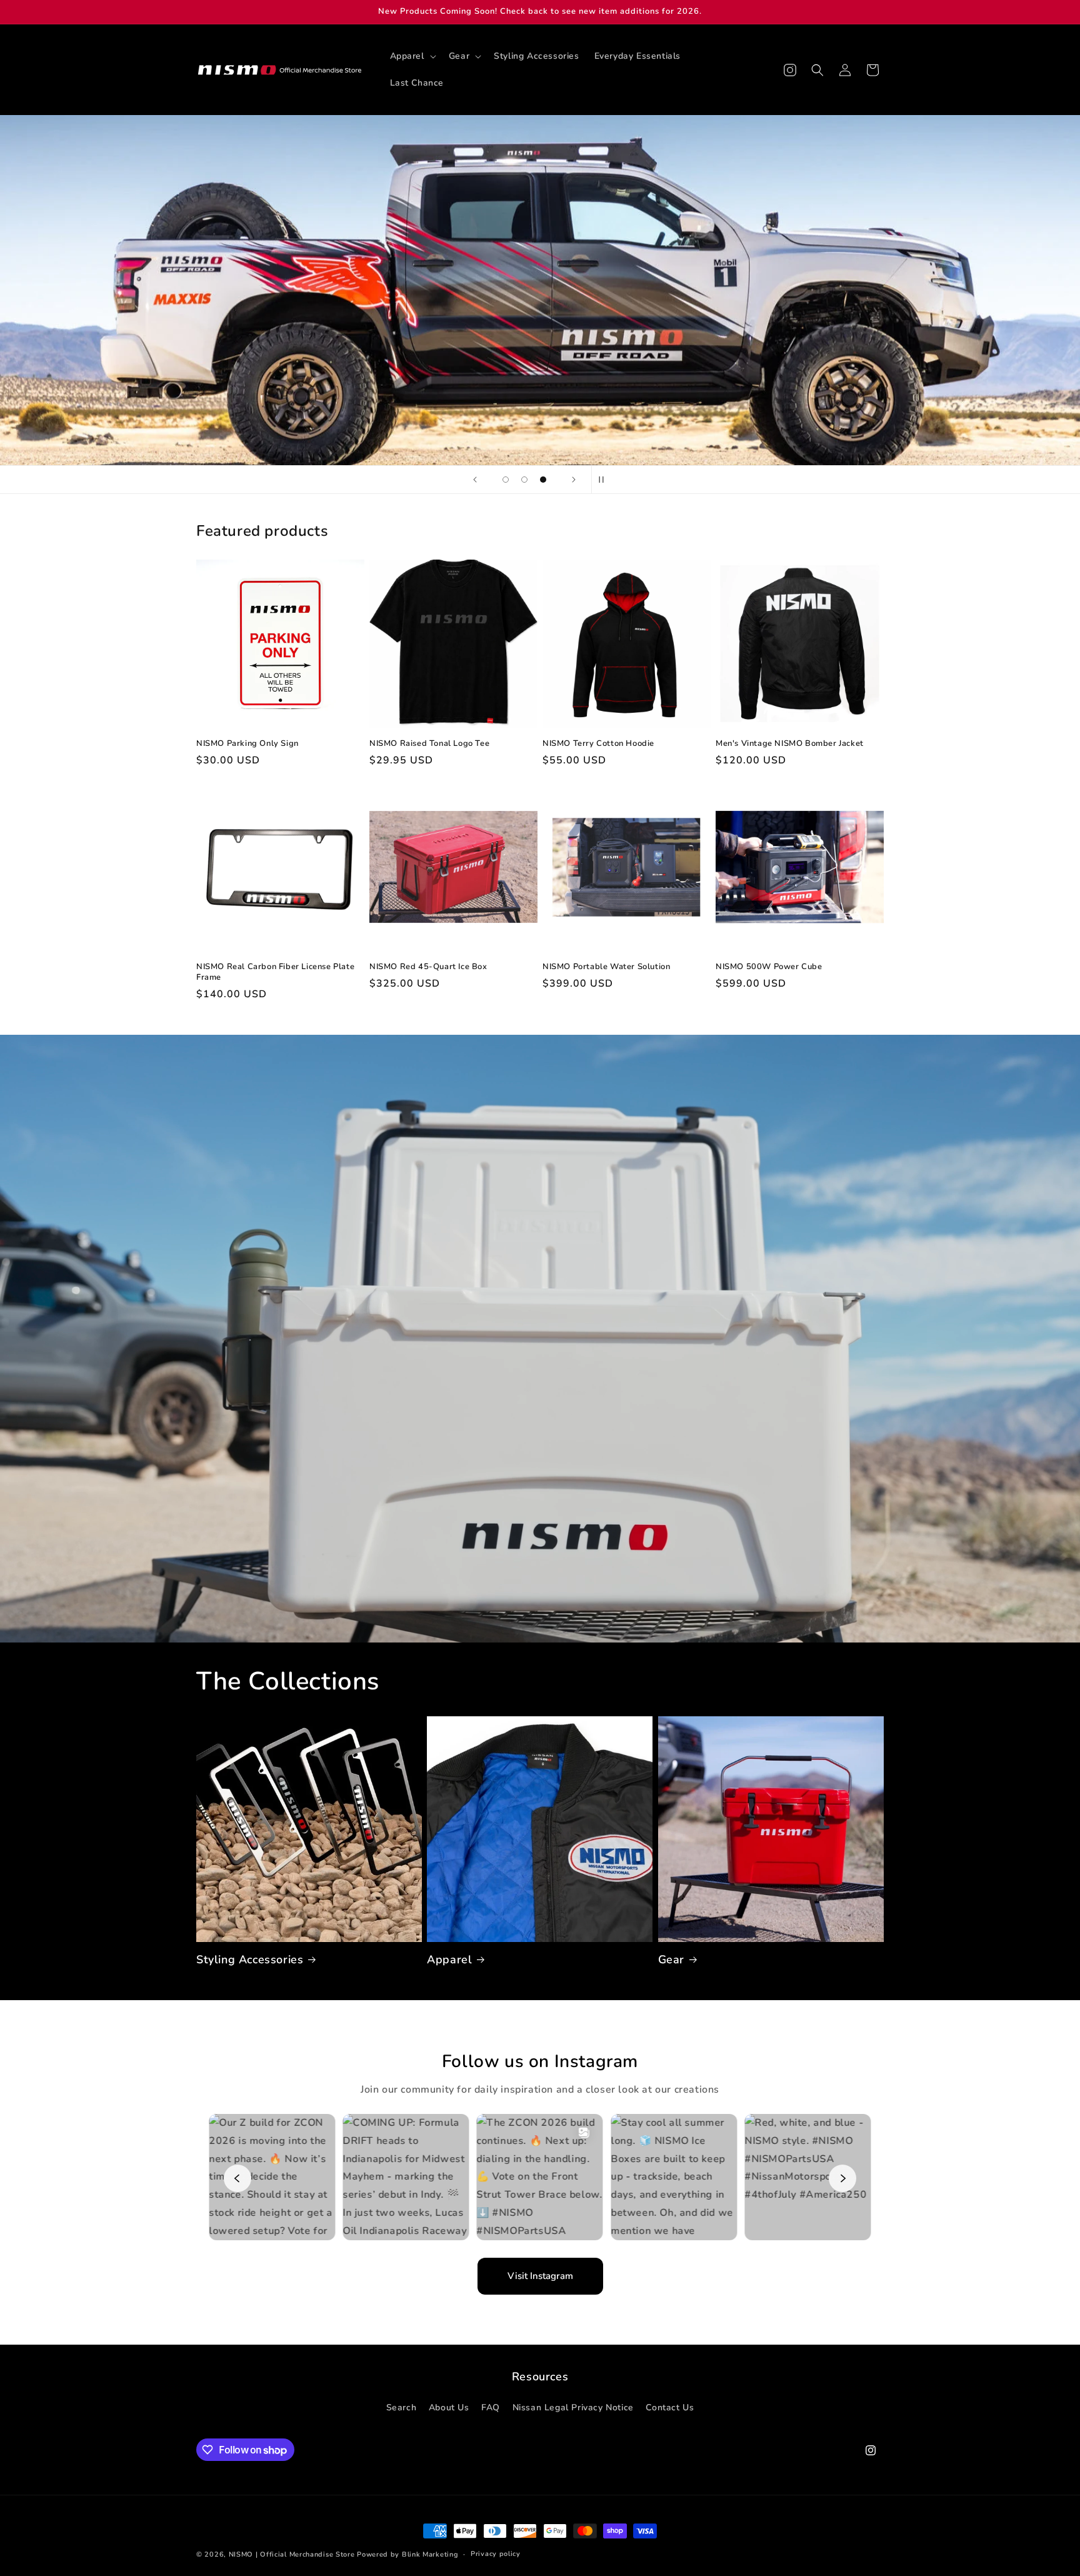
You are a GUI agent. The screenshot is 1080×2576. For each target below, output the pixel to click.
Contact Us (670, 2407)
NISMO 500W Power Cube (769, 967)
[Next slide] (574, 480)
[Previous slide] (475, 480)
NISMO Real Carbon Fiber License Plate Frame (275, 972)
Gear (671, 1960)
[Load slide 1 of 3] (506, 480)
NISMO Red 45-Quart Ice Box (428, 967)
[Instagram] (790, 70)
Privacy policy (496, 2554)
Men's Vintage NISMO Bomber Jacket (790, 744)
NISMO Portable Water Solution (606, 967)
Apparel (449, 1960)
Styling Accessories (250, 1960)
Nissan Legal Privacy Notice (573, 2407)
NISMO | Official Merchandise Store (292, 2554)
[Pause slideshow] (605, 480)
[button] (412, 56)
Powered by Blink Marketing (407, 2554)
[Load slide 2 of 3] (524, 480)
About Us (449, 2407)
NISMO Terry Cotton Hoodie (598, 744)
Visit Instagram (540, 2276)
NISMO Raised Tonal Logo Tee (429, 744)
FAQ (491, 2407)
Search (402, 2407)
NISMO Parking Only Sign (247, 744)
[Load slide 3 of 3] (543, 480)
